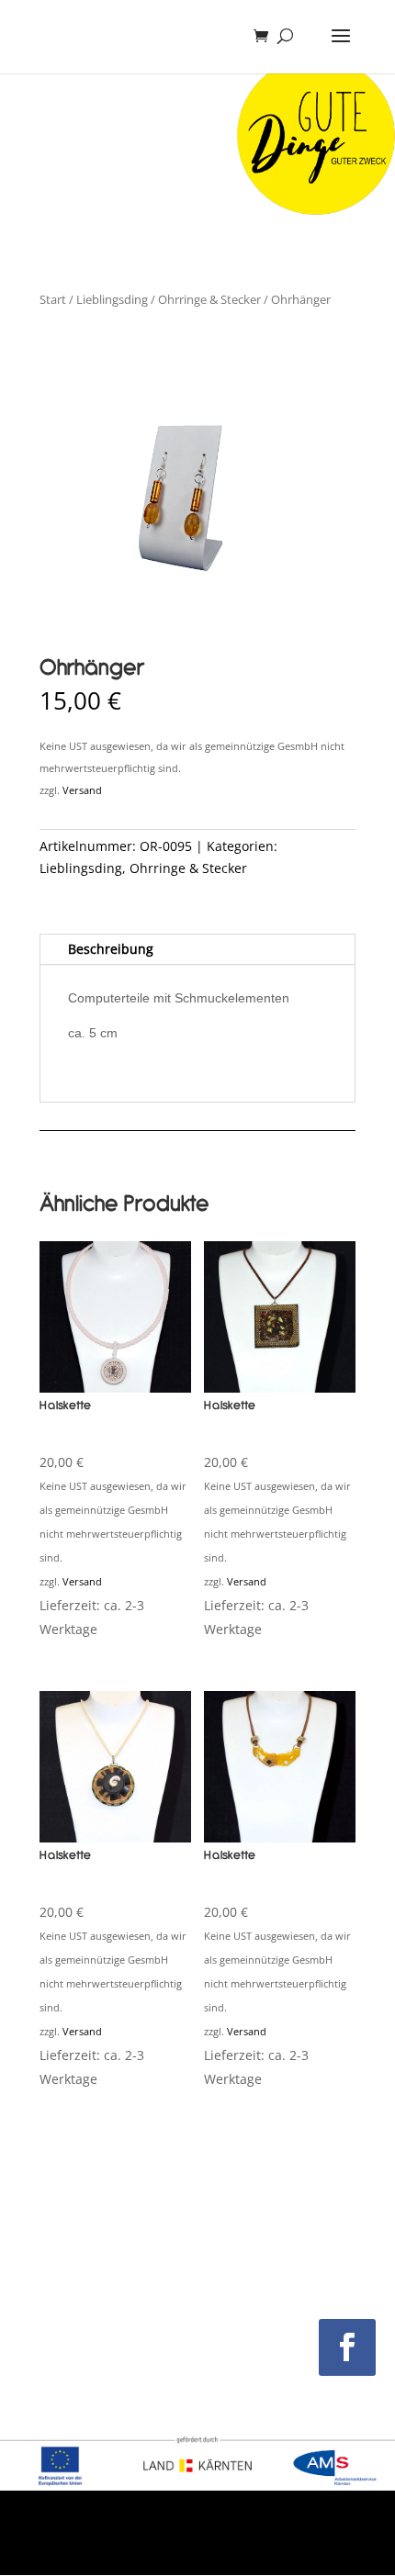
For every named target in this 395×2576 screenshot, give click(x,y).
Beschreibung (111, 949)
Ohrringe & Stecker (209, 299)
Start (53, 299)
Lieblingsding (112, 299)
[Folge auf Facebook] (347, 2347)
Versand (82, 790)
